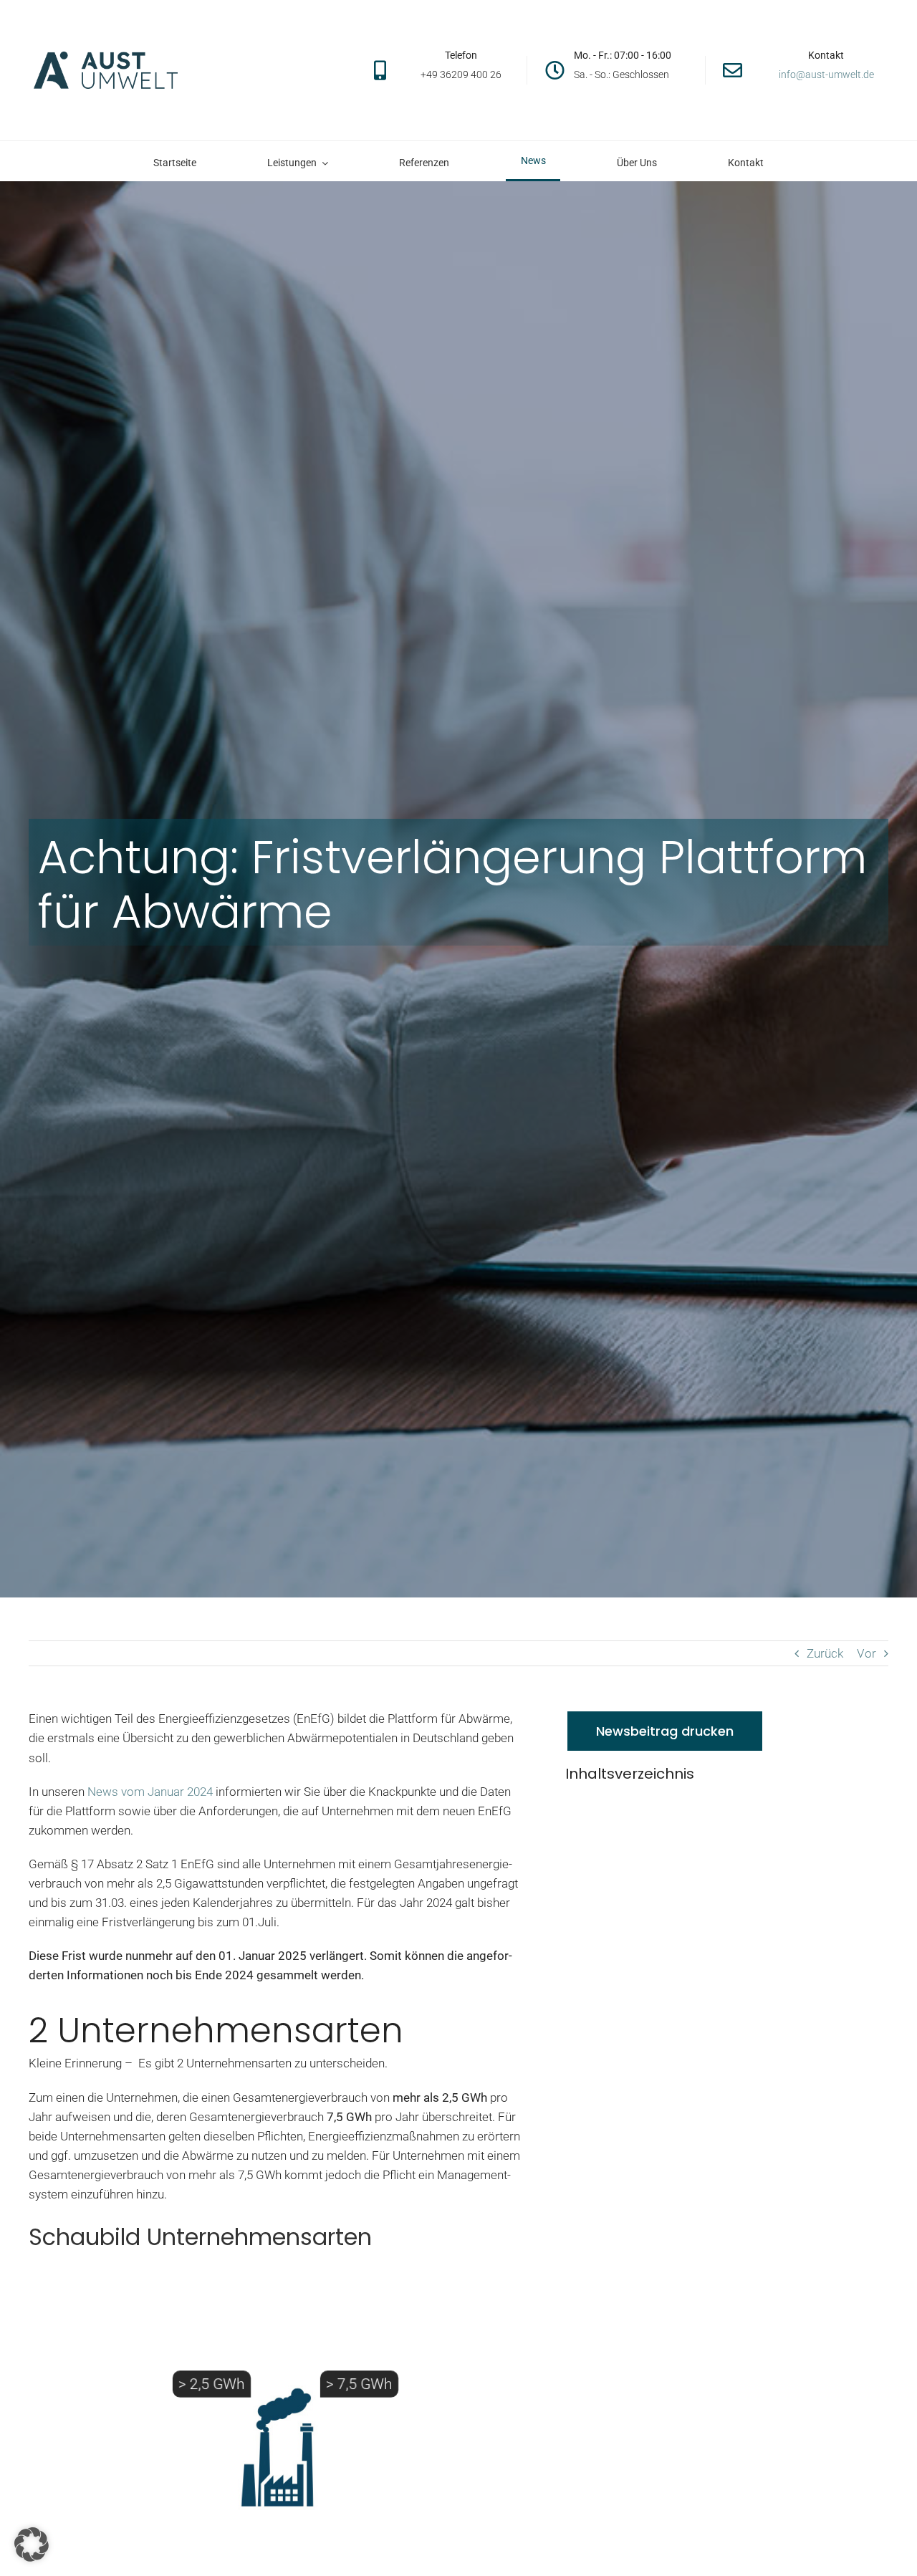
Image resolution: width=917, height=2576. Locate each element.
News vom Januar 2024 (149, 1792)
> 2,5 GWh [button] (212, 2384)
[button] (32, 2544)
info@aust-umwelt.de (826, 75)
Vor (866, 1653)
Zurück (825, 1653)
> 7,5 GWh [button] (359, 2384)
